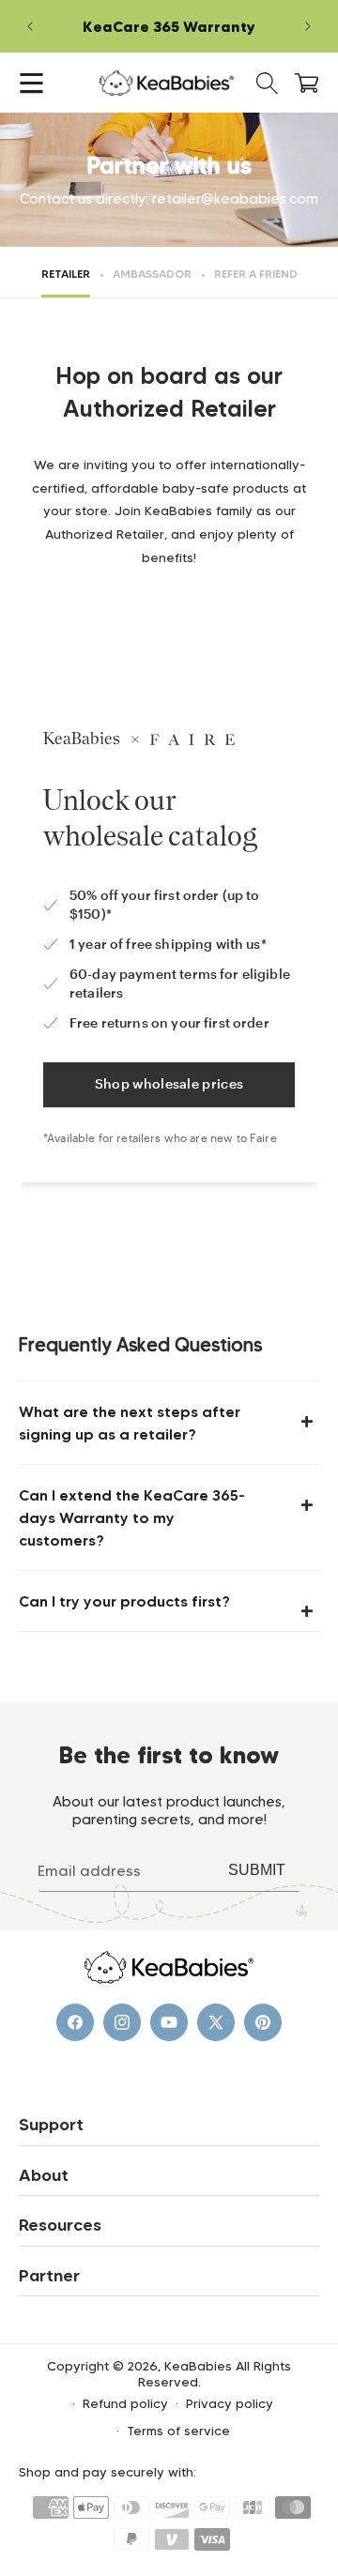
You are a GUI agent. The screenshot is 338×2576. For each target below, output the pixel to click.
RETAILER (66, 274)
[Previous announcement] (30, 26)
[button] (31, 83)
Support (51, 2125)
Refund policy (125, 2403)
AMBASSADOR (152, 274)
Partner (49, 2276)
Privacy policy (230, 2403)
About (44, 2175)
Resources (60, 2225)
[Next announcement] (308, 26)
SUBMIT (257, 1871)
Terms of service (178, 2431)
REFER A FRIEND (256, 274)
